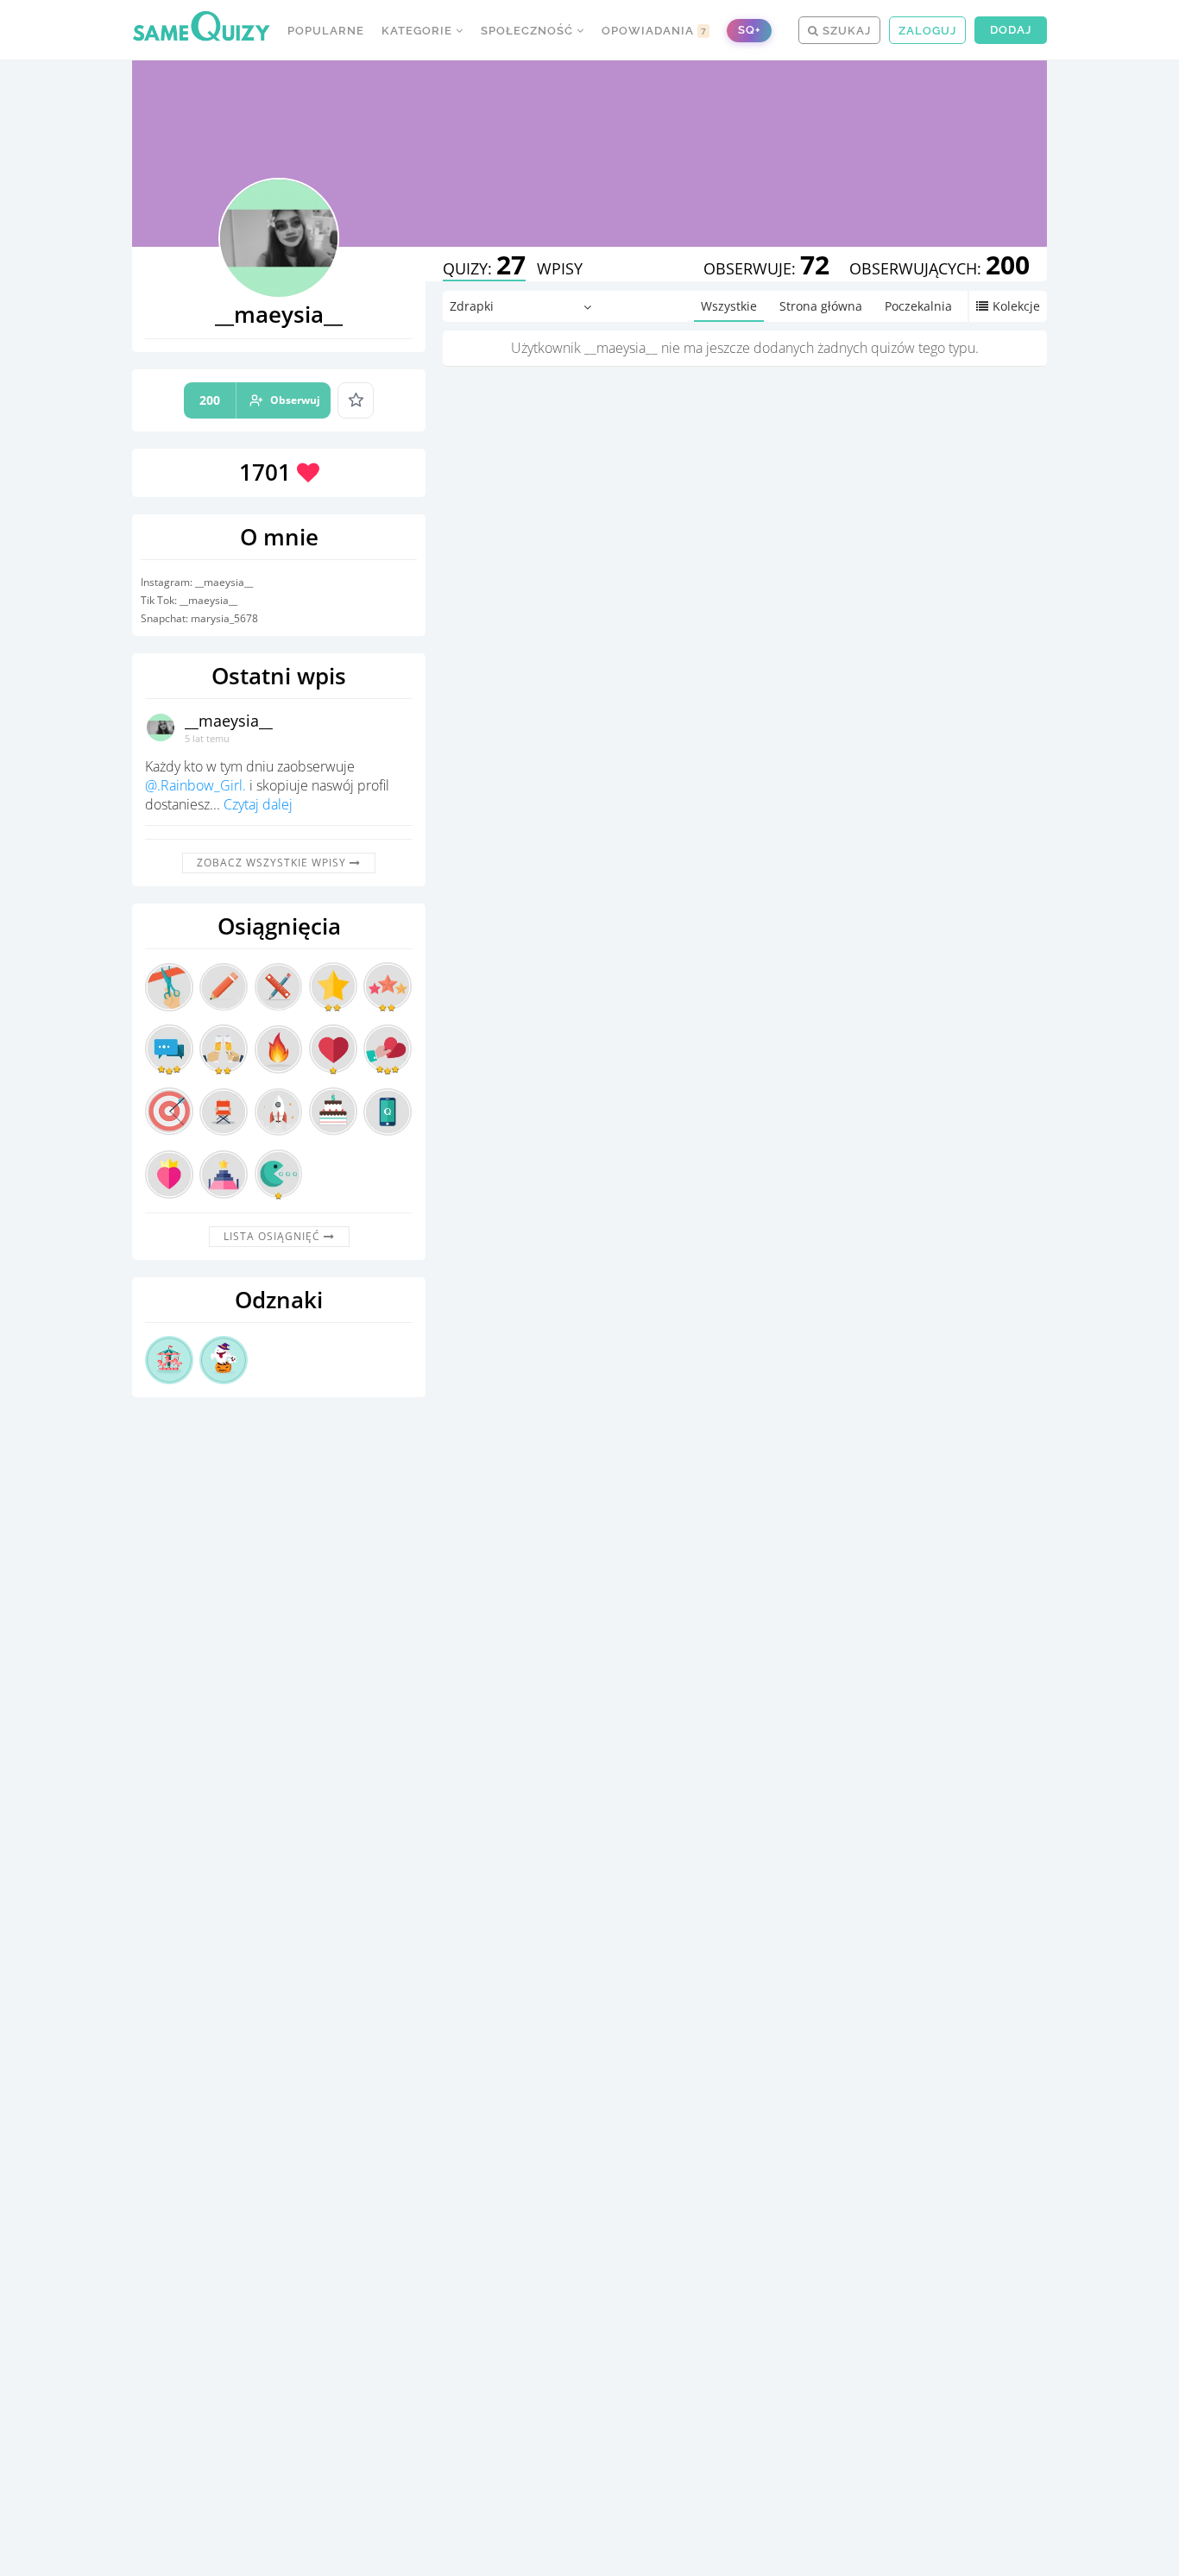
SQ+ (749, 30)
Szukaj (845, 31)
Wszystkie (729, 306)
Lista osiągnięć (274, 1236)
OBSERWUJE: (766, 268)
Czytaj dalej (258, 804)
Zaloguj (927, 31)
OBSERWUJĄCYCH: (939, 268)
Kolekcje (1016, 306)
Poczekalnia (918, 306)
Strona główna (821, 306)
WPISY (560, 268)
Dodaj (1011, 30)
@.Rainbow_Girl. (195, 785)
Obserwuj (260, 400)
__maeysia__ (229, 721)
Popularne (326, 31)
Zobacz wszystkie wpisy (273, 863)
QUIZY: (484, 268)
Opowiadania (654, 31)
